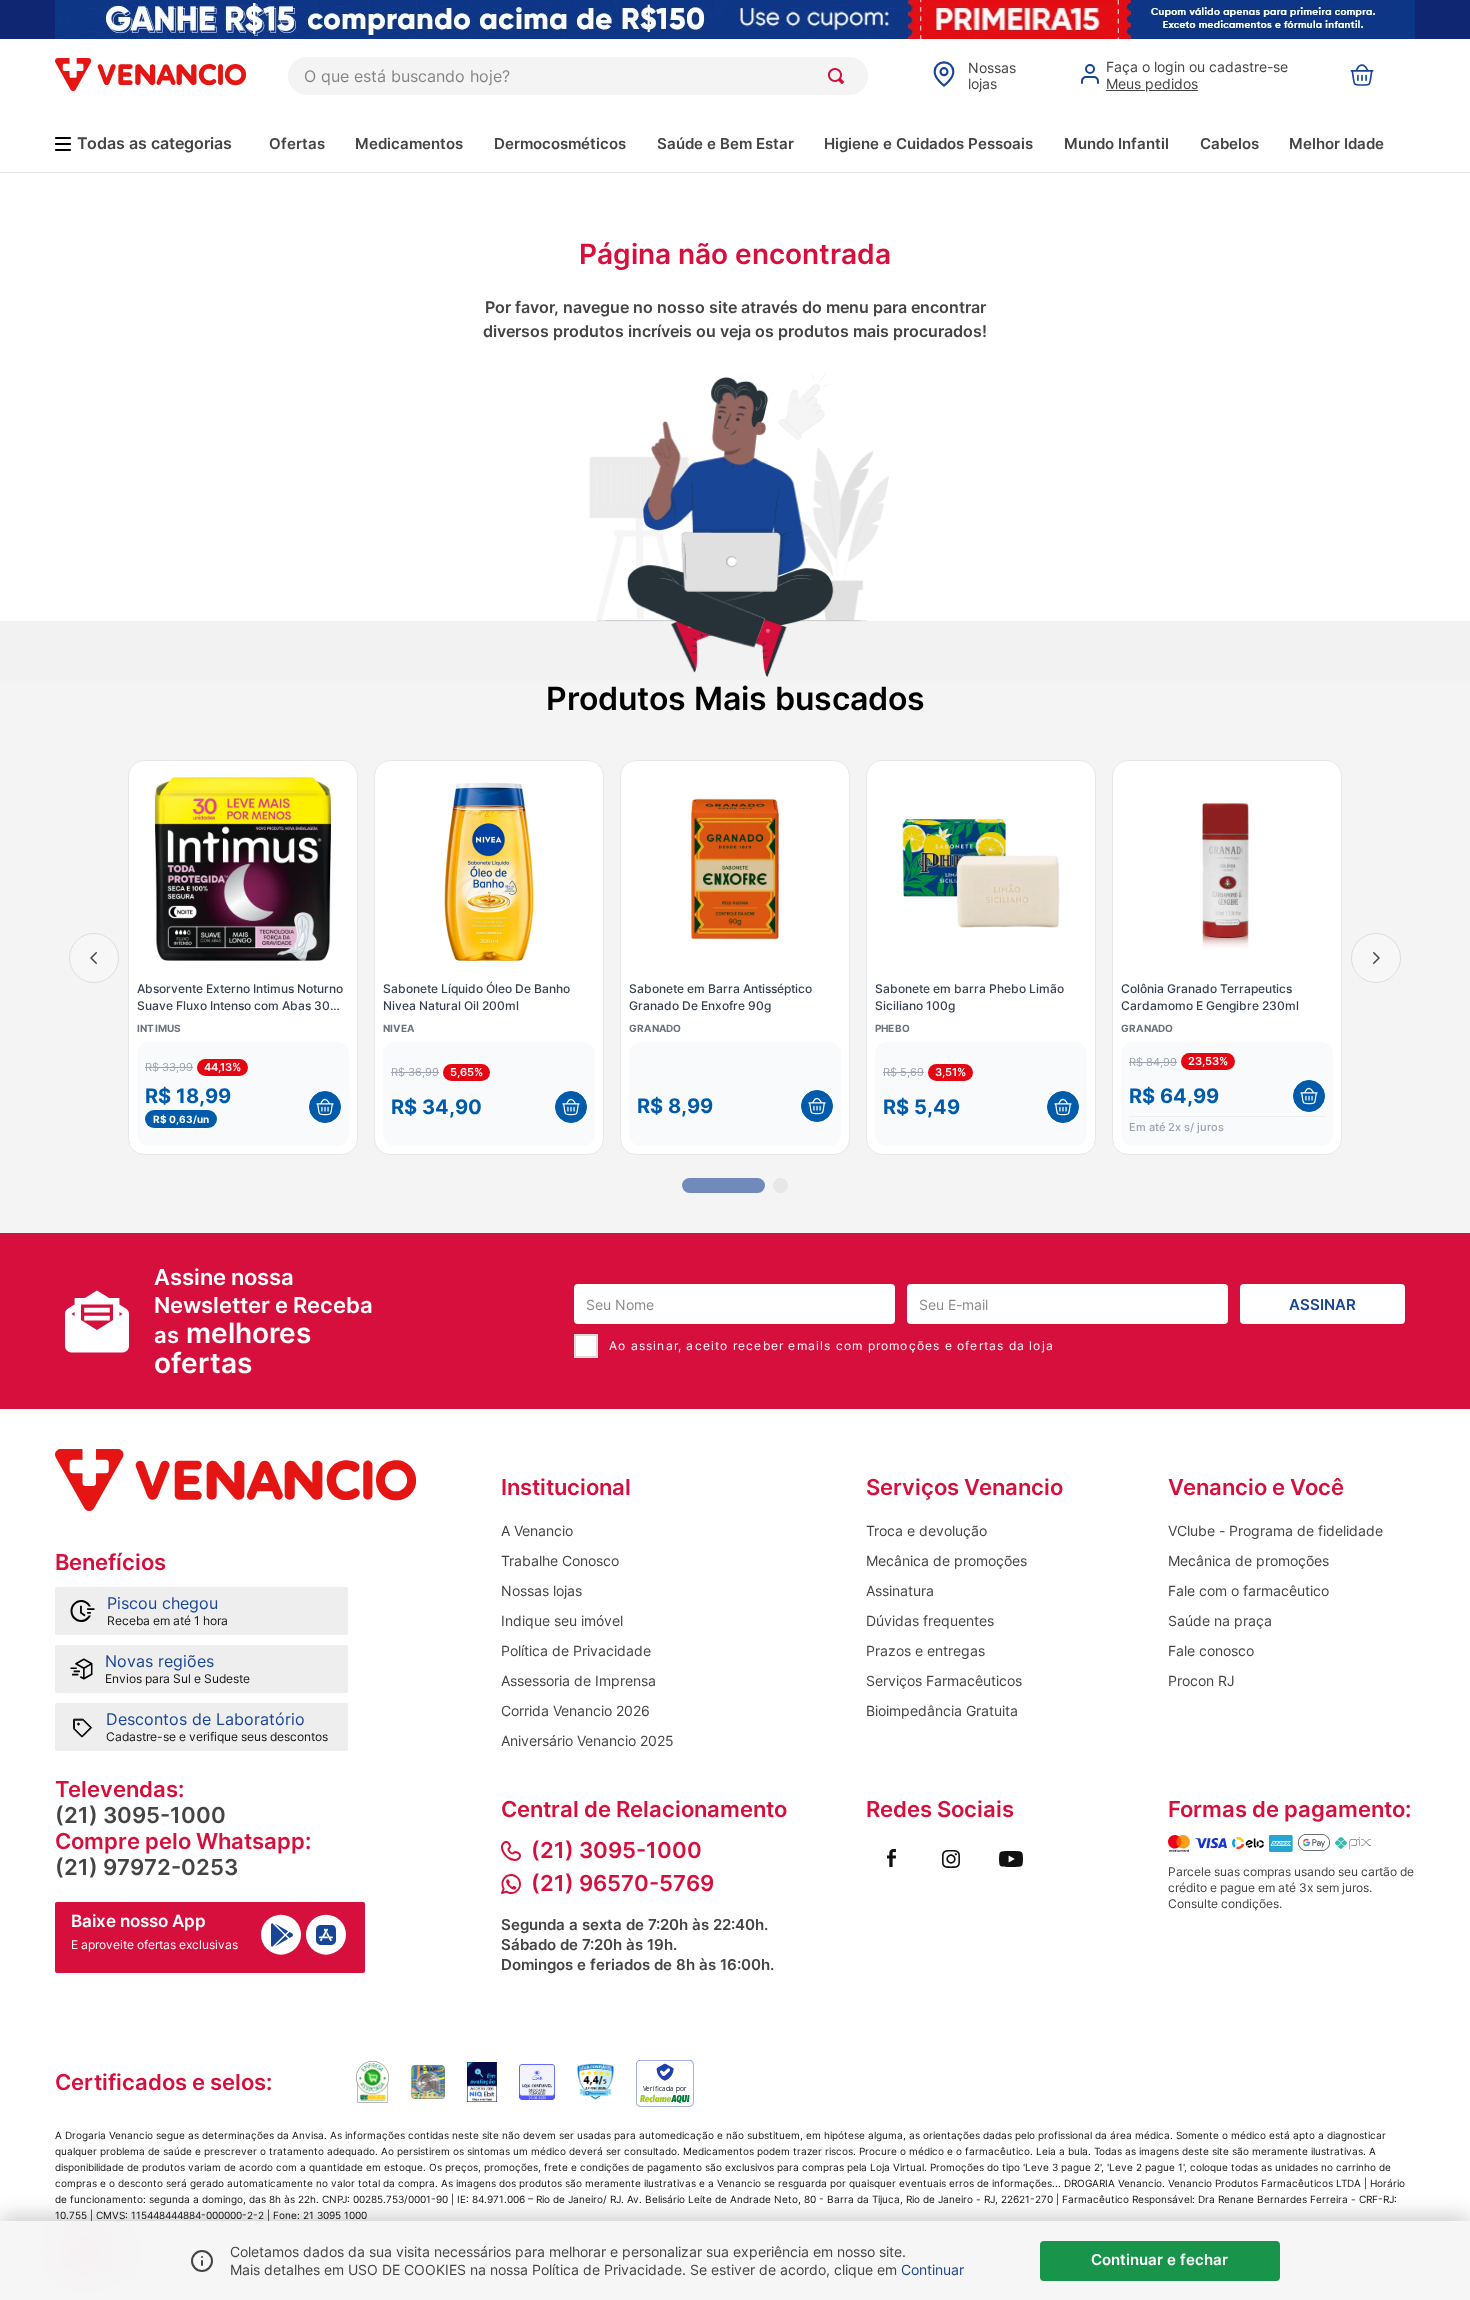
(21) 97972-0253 (146, 1867)
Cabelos (1229, 143)
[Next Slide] (1376, 958)
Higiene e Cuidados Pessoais (928, 143)
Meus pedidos (1152, 83)
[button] (243, 1094)
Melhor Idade (1336, 143)
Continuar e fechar (1159, 2259)
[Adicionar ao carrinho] (325, 1107)
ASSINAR (1322, 1304)
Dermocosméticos (560, 143)
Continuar (932, 2269)
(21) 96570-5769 (622, 1883)
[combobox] (578, 76)
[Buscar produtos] (840, 76)
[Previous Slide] (94, 958)
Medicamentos (409, 143)
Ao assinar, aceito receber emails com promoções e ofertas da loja (831, 1345)
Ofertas (297, 143)
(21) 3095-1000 (140, 1815)
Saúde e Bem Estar (725, 143)
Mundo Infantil (1116, 143)
